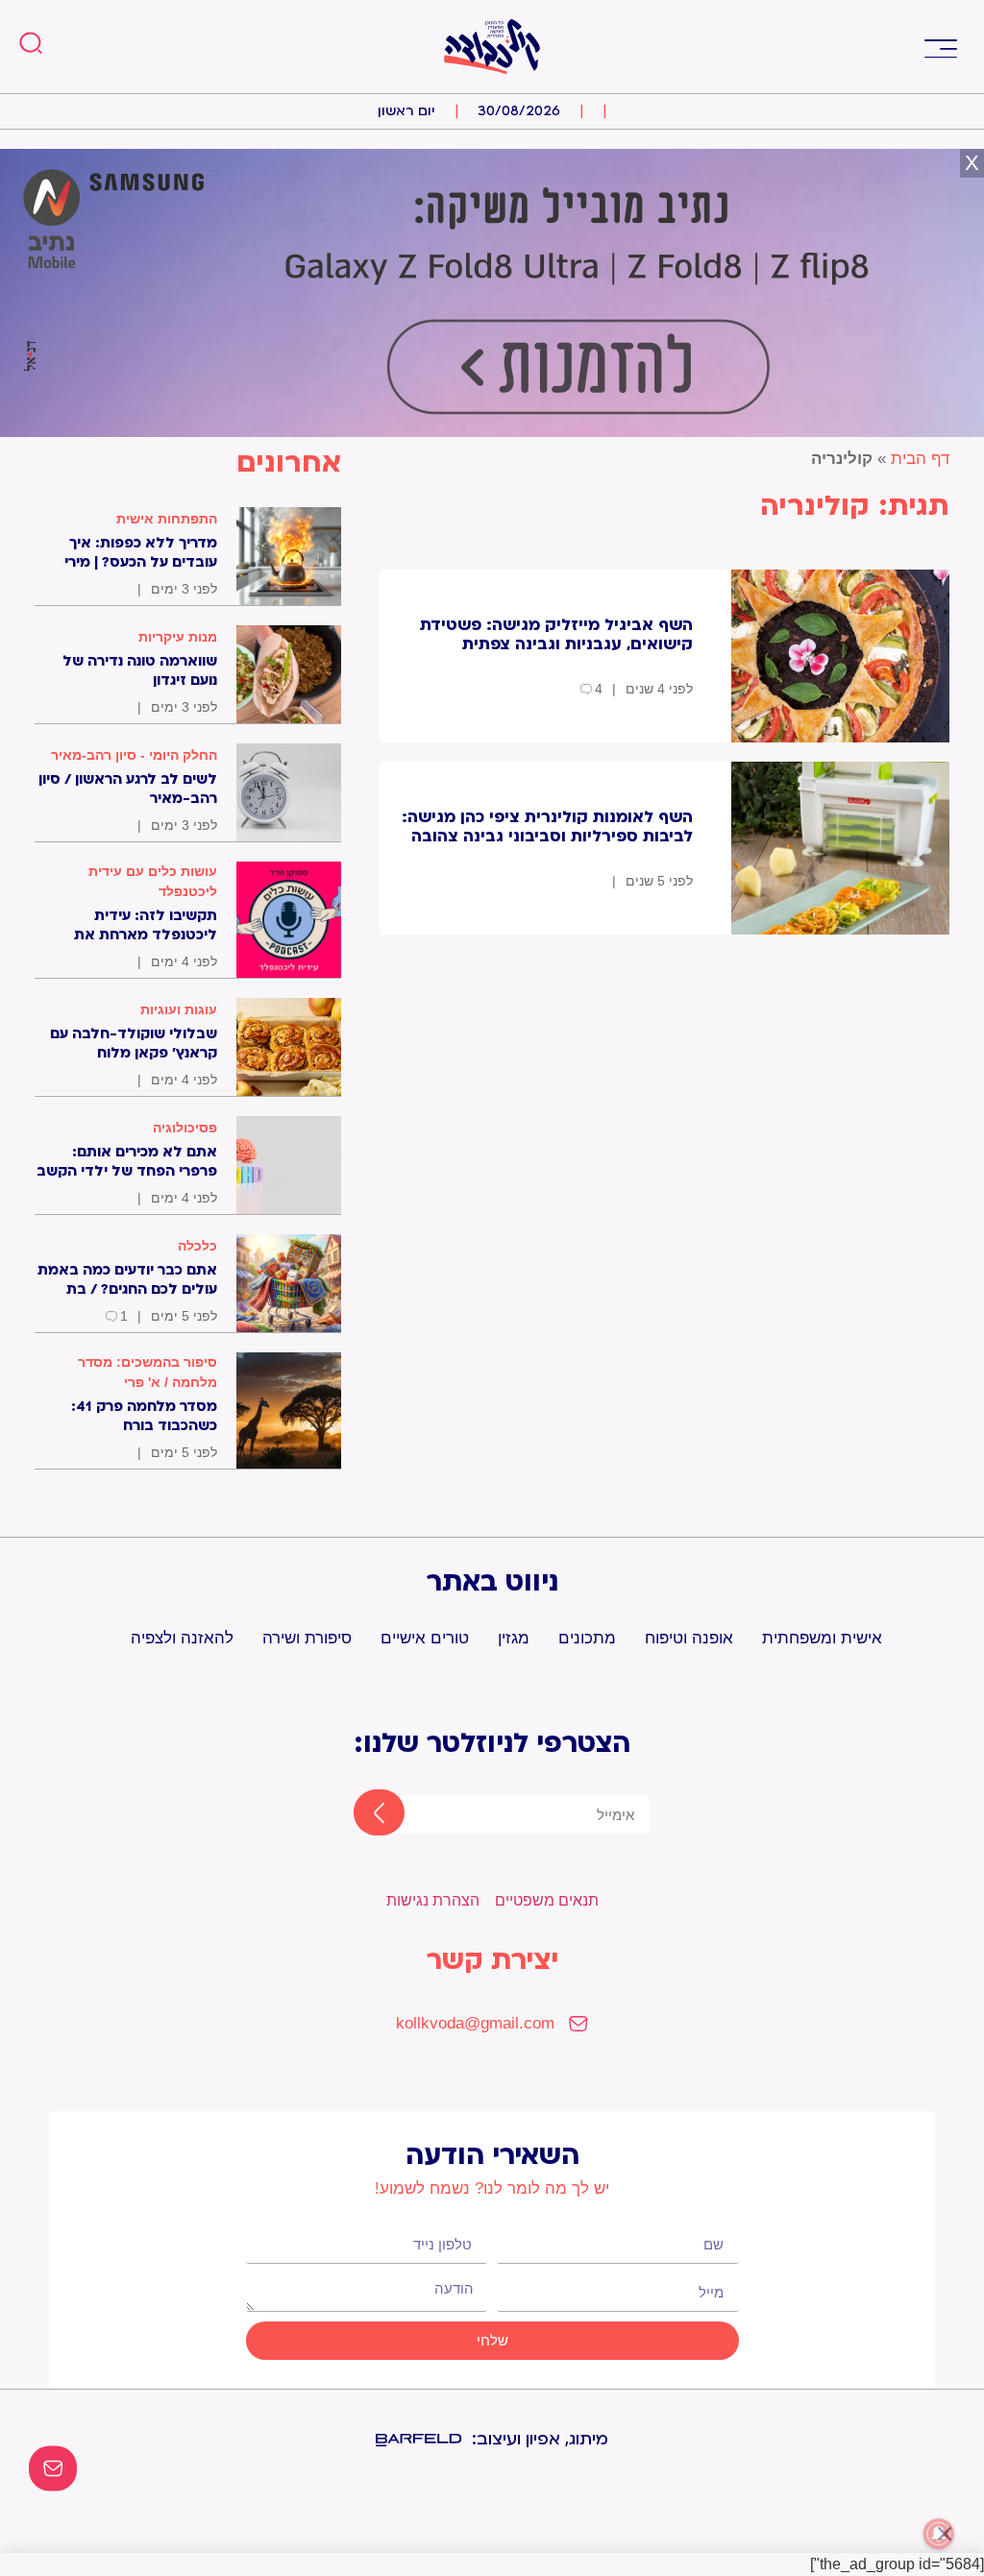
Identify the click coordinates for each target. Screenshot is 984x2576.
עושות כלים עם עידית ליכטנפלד (153, 881)
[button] (940, 47)
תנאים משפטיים (547, 1900)
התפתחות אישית (167, 519)
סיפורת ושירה (307, 1638)
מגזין (514, 1638)
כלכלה (197, 1246)
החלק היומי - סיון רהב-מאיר (134, 755)
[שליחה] (362, 1814)
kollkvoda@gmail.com (475, 2023)
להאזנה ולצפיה (182, 1638)
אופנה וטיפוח (689, 1638)
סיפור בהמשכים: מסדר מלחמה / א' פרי (148, 1372)
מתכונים (587, 1638)
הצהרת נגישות (433, 1900)
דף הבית (920, 459)
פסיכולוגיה (185, 1128)
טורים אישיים (425, 1638)
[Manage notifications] (939, 2534)
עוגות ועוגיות (179, 1009)
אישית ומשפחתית (822, 1638)
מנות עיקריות (178, 637)
